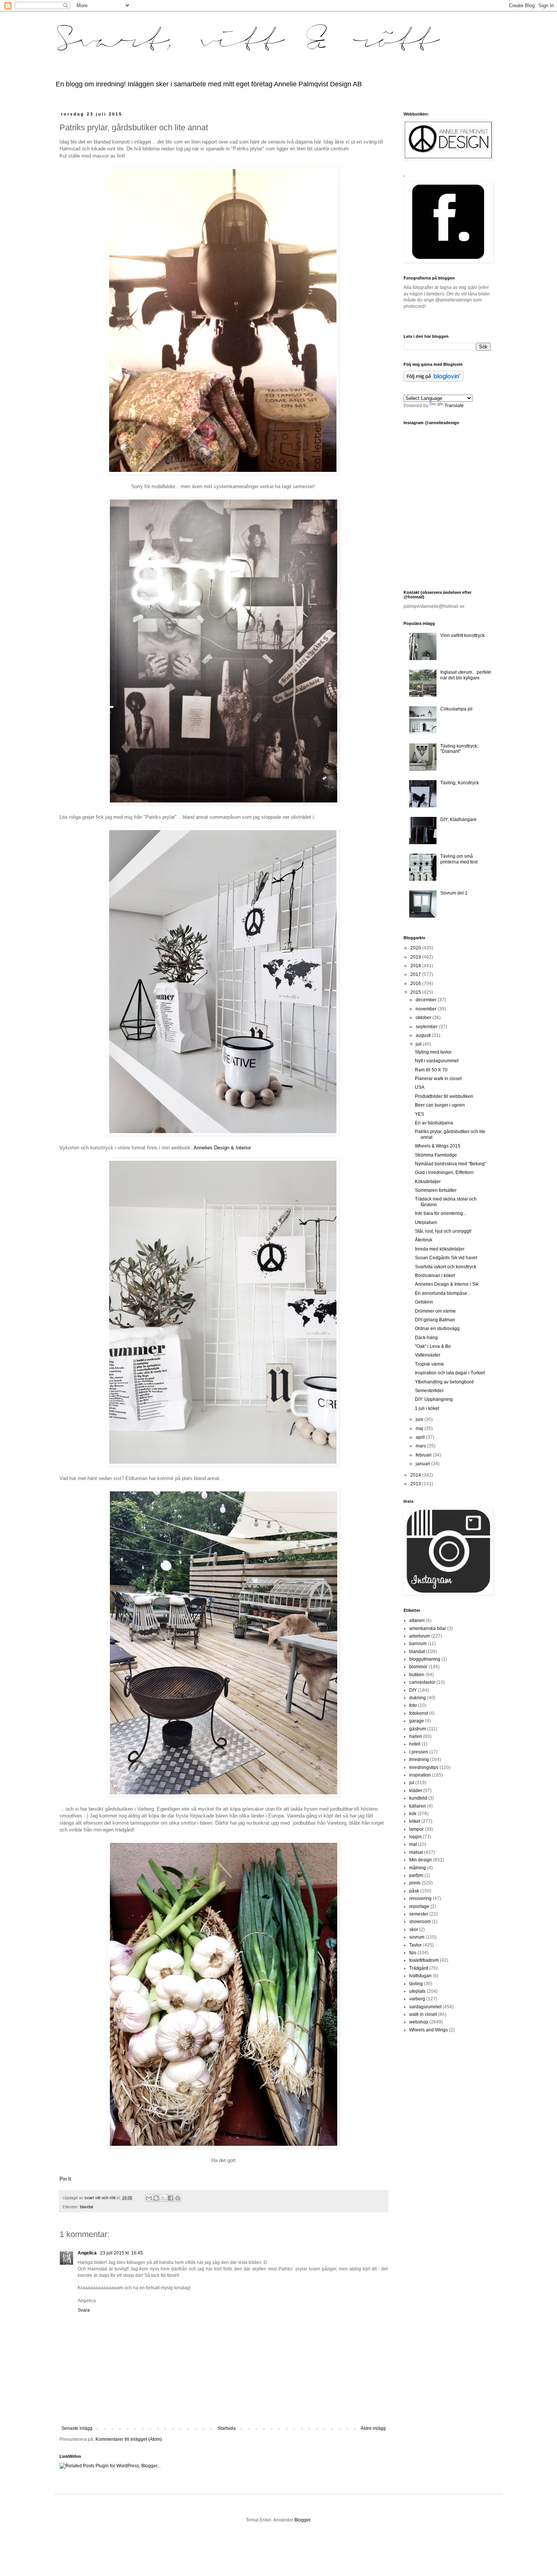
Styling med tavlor (433, 1052)
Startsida (227, 2428)
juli (419, 1044)
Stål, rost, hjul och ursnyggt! (443, 1231)
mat (413, 1844)
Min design (421, 1860)
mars (421, 1446)
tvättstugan (420, 1976)
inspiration (420, 1775)
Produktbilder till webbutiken (444, 1096)
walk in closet (423, 2014)
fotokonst (419, 1713)
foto (413, 1705)
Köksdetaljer (428, 1182)
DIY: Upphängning (434, 1399)
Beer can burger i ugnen (440, 1105)
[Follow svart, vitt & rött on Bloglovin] (433, 380)
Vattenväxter (428, 1355)
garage (417, 1721)
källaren (418, 1806)
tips (413, 1953)
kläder (416, 1791)
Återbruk (424, 1240)
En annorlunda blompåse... (443, 1293)
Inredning (419, 1759)
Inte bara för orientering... (441, 1213)
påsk (414, 1891)
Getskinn (424, 1302)
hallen (416, 1736)
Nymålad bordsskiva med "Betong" (451, 1164)
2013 (416, 1484)
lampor (416, 1829)
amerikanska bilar (428, 1628)
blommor (418, 1667)
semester (419, 1914)
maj (420, 1429)
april (421, 1437)
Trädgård (419, 1968)
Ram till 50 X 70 (431, 1070)
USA (420, 1087)
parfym (416, 1875)
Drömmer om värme (435, 1311)
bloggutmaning (425, 1659)
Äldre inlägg (373, 2428)
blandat (87, 2207)
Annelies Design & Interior (222, 1148)
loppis (415, 1837)
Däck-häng (426, 1338)
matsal (416, 1852)
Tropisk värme (429, 1364)
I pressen (419, 1752)
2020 (416, 948)
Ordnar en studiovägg (437, 1329)
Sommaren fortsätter (436, 1190)
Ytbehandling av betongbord (444, 1382)
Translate (454, 406)
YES (419, 1114)
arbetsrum (420, 1636)
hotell (415, 1744)
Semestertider (429, 1391)
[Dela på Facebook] (171, 2198)
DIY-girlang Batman (435, 1320)
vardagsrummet (425, 2007)
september (427, 1027)
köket (415, 1821)
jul (412, 1783)
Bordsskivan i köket (435, 1276)
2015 (416, 992)
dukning (418, 1698)
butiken (417, 1675)
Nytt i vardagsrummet (437, 1061)
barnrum (418, 1644)
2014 (416, 1475)
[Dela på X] (163, 2198)
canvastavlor (422, 1682)
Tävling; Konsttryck (460, 783)
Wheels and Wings (429, 2030)
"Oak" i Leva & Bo (433, 1346)
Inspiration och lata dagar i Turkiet (450, 1373)
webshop (419, 2022)
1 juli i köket (427, 1408)
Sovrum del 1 (454, 893)
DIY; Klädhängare (458, 820)
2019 (416, 957)
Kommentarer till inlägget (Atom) (129, 2439)
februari (424, 1455)
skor (414, 1930)
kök (413, 1814)
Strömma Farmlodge (436, 1155)
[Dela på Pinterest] (178, 2198)
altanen (417, 1621)
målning (418, 1868)
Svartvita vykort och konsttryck (446, 1267)
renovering (420, 1898)
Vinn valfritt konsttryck (462, 635)
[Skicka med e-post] (149, 2198)
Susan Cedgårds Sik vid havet (446, 1258)
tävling (416, 1984)
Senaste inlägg (77, 2428)
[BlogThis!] (156, 2198)
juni (420, 1419)
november (427, 1009)
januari (423, 1464)
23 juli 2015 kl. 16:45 (121, 2253)
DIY (413, 1690)
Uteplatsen (426, 1222)
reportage (419, 1906)
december (427, 1000)
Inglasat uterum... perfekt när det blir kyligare (465, 675)
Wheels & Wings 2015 (438, 1146)
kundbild (418, 1798)
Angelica (88, 2253)
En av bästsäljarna (434, 1123)
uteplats (417, 1991)
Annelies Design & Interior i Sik (447, 1284)
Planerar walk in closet (438, 1079)
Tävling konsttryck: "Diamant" (459, 749)
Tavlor (415, 1945)
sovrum (417, 1937)
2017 (416, 974)
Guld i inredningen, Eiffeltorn (444, 1172)
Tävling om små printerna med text (459, 859)
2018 (416, 966)
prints (415, 1883)
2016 (416, 984)
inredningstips (424, 1767)
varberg (417, 1999)
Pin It (65, 2179)
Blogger (302, 2520)
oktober (424, 1018)
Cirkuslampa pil (456, 709)
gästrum (418, 1729)
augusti (424, 1035)
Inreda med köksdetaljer (440, 1249)
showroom (420, 1922)
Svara (84, 2310)
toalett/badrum (424, 1960)
